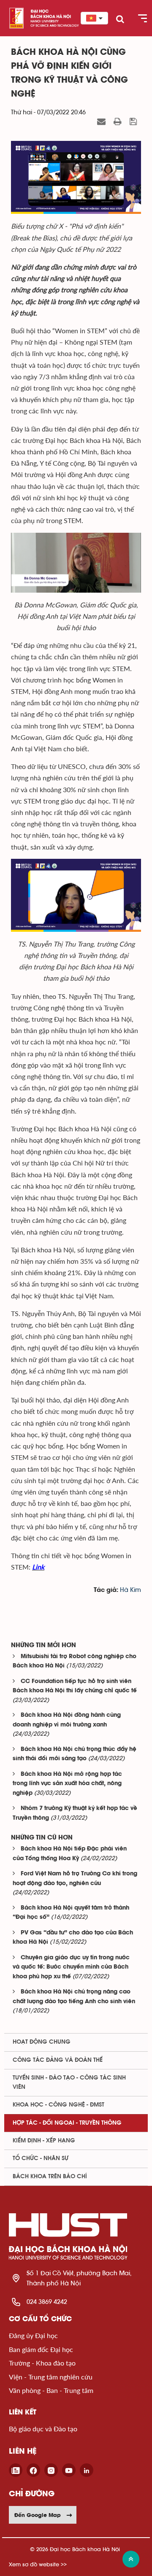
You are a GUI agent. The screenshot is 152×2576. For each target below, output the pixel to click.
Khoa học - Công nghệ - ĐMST (58, 2105)
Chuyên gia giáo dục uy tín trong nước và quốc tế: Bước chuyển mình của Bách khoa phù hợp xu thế (71, 1967)
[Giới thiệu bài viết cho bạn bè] (102, 122)
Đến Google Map (38, 2515)
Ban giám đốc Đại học (41, 2349)
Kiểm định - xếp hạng (44, 2141)
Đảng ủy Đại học (33, 2335)
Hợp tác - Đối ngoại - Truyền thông (67, 2123)
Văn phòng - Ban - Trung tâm (51, 2390)
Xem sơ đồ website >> (38, 2564)
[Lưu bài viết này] (134, 122)
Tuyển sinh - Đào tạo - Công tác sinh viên (69, 2082)
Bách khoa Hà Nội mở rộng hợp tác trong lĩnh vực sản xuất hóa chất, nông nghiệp (67, 1784)
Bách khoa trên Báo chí (50, 2177)
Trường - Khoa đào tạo (42, 2363)
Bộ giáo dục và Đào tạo (43, 2429)
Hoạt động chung (42, 2042)
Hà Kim (130, 1590)
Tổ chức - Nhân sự (41, 2158)
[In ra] (119, 122)
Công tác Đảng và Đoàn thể (58, 2060)
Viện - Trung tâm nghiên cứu (51, 2377)
